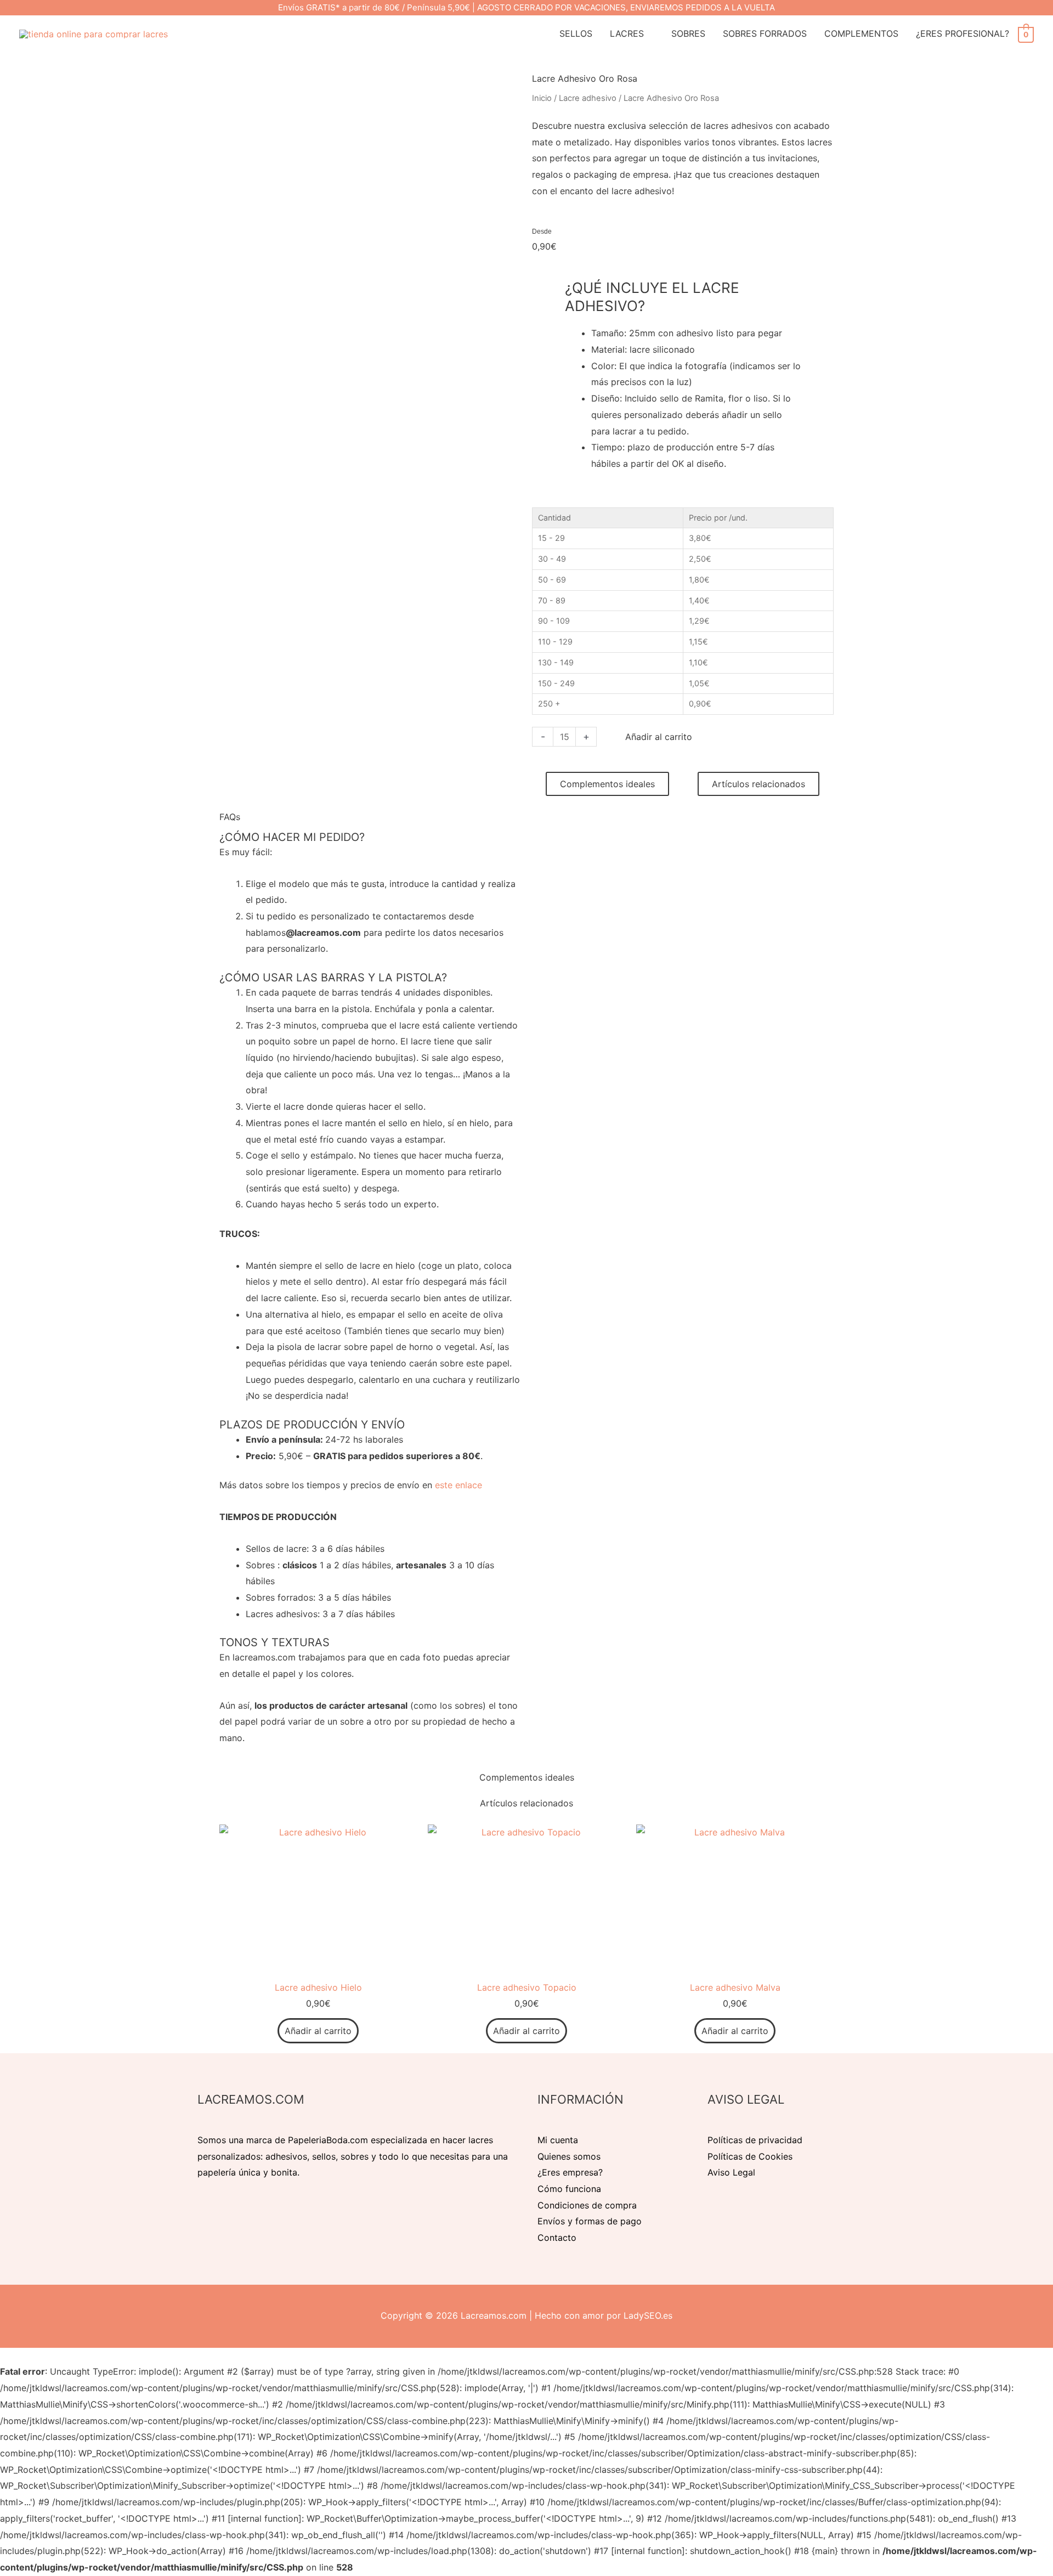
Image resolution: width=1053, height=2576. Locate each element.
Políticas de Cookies (750, 2156)
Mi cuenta (558, 2140)
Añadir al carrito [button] (318, 2031)
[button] (370, 837)
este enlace (458, 1485)
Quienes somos (569, 2156)
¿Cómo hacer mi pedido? (292, 837)
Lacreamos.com (494, 2315)
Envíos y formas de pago (590, 2221)
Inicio (542, 98)
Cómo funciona (569, 2189)
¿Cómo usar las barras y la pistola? (333, 978)
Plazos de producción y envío (312, 1425)
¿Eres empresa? (570, 2172)
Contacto (557, 2238)
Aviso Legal (731, 2172)
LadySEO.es (648, 2315)
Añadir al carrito (659, 737)
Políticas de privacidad (755, 2140)
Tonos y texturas (274, 1642)
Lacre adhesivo (588, 98)
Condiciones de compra (587, 2205)
